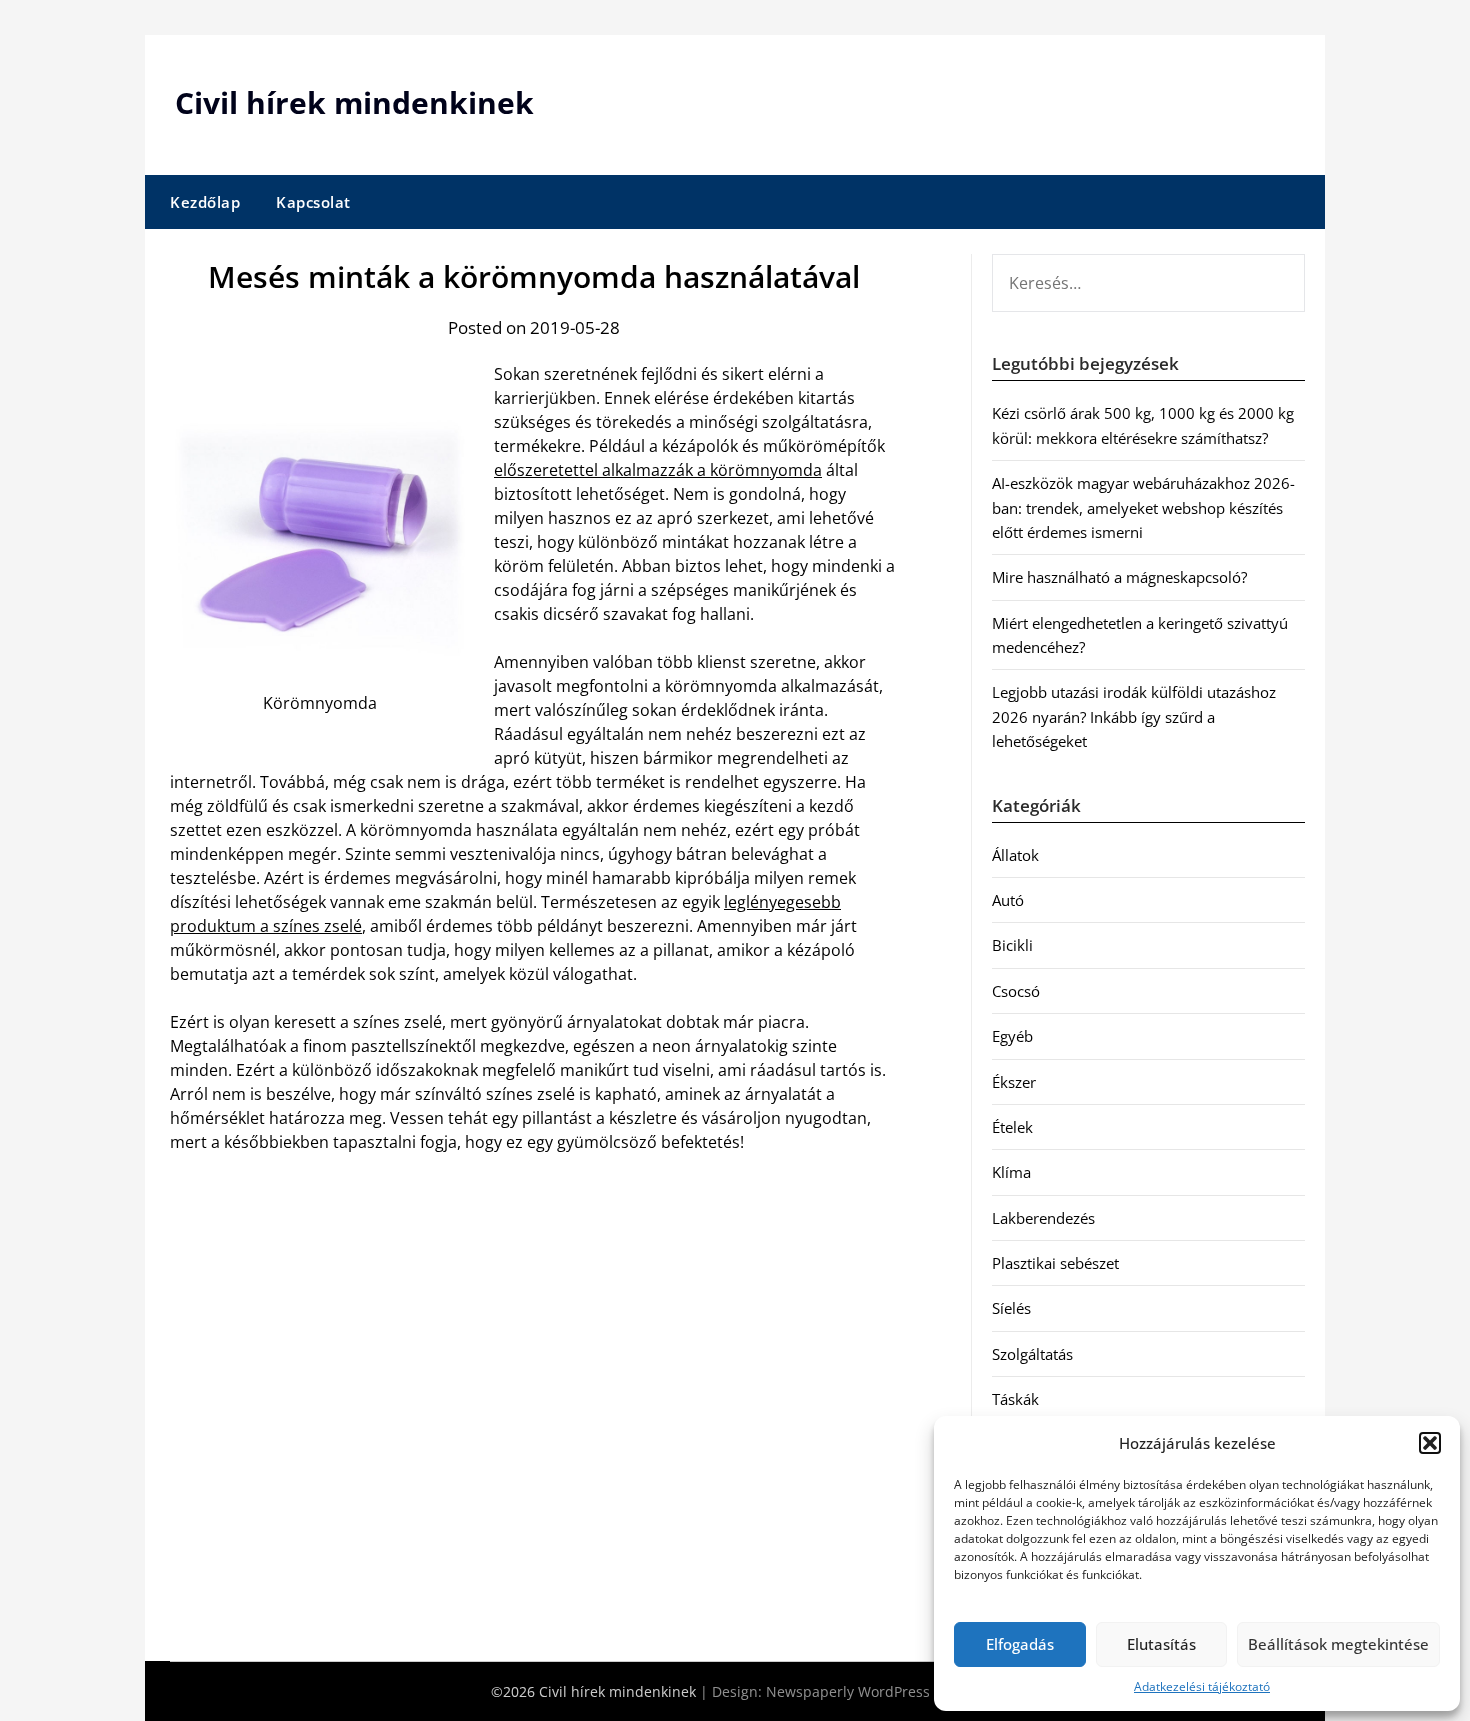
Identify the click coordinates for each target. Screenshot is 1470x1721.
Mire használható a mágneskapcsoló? (1119, 577)
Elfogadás (1020, 1644)
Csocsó (1016, 991)
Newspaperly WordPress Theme (873, 1691)
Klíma (1011, 1172)
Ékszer (1014, 1082)
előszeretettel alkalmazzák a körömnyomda (658, 470)
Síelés (1011, 1308)
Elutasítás (1161, 1644)
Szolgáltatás (1032, 1354)
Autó (1008, 900)
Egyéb (1012, 1036)
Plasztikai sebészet (1055, 1263)
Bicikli (1012, 945)
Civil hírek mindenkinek (354, 102)
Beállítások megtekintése (1338, 1644)
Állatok (1015, 855)
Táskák (1015, 1399)
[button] (1430, 1443)
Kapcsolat (313, 202)
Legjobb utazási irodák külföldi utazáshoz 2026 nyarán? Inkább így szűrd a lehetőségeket (1134, 716)
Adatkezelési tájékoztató (1202, 1686)
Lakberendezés (1043, 1218)
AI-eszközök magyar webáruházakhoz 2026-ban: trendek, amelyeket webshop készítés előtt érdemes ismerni (1143, 507)
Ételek (1012, 1127)
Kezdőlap (205, 202)
